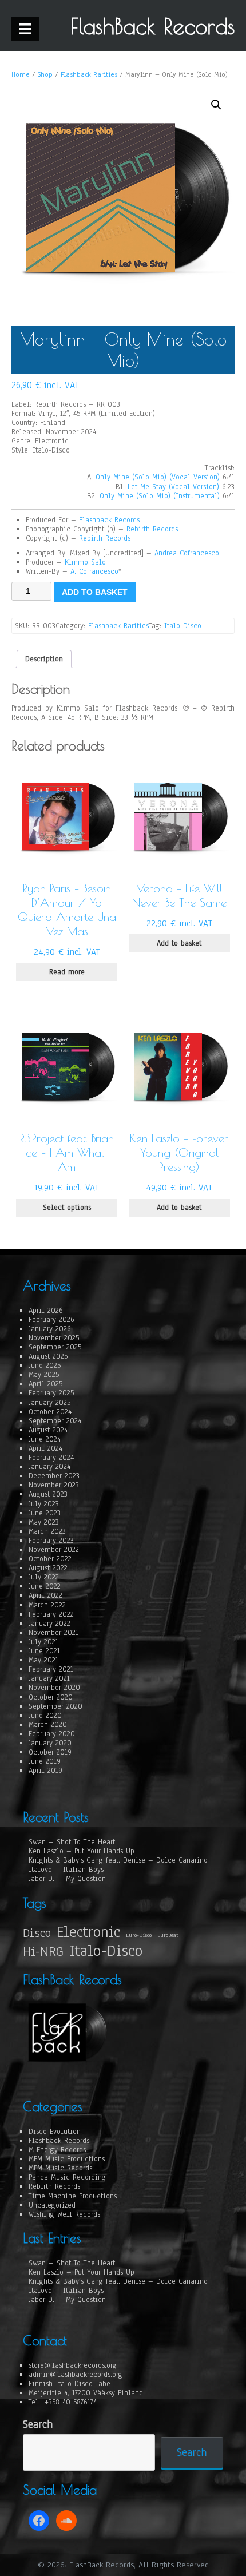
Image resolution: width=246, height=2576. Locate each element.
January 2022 (49, 1624)
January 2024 (49, 1467)
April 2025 (45, 1384)
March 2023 (47, 1531)
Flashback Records (109, 520)
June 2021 (44, 1651)
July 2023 (44, 1504)
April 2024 (45, 1448)
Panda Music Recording (67, 2177)
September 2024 (55, 1421)
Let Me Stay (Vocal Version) (173, 487)
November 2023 (54, 1485)
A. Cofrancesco (94, 571)
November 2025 (54, 1338)
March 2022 (47, 1605)
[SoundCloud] (66, 2521)
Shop (45, 74)
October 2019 (50, 1752)
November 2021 (53, 1633)
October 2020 (51, 1697)
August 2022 (48, 1568)
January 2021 (49, 1678)
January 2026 (50, 1329)
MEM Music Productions (67, 2159)
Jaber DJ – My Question (67, 1879)
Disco (37, 1933)
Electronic (88, 1932)
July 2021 (43, 1642)
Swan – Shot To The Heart (72, 1842)
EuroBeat (168, 1935)
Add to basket (95, 592)
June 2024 (45, 1439)
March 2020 (48, 1725)
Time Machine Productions (73, 2196)
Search (38, 2425)
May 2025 (44, 1375)
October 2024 (50, 1412)
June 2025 (45, 1366)
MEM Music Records (60, 2168)
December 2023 (54, 1476)
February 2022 (51, 1614)
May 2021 (43, 1660)
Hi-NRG (43, 1952)
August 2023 (48, 1494)
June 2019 (45, 1761)
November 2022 (54, 1550)
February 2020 (52, 1734)
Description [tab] (44, 659)
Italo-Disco (183, 626)
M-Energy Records (57, 2150)
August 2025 (48, 1356)
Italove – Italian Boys (66, 1870)
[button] (216, 105)
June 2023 (45, 1513)
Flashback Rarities (89, 74)
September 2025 (55, 1347)
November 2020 (54, 1688)
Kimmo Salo (85, 562)
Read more (67, 972)
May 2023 (44, 1522)
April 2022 (45, 1595)
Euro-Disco (139, 1935)
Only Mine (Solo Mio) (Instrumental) (160, 496)
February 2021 (51, 1669)
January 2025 (49, 1403)
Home (21, 74)
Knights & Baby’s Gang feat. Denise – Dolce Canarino (118, 1860)
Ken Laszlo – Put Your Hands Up (82, 1851)
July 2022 (44, 1577)
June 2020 (45, 1716)
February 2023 (51, 1541)
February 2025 (51, 1393)
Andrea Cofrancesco (187, 553)
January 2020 (50, 1743)
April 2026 (46, 1311)
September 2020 (55, 1706)
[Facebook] (39, 2521)
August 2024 (48, 1430)
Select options (67, 1208)
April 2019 (45, 1771)
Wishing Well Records (64, 2214)
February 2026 (51, 1320)
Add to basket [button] (179, 943)
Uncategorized (52, 2205)
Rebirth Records (152, 529)
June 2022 (45, 1586)
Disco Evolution (55, 2132)
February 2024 (51, 1458)
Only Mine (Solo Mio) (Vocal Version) (158, 477)
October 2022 (50, 1559)
